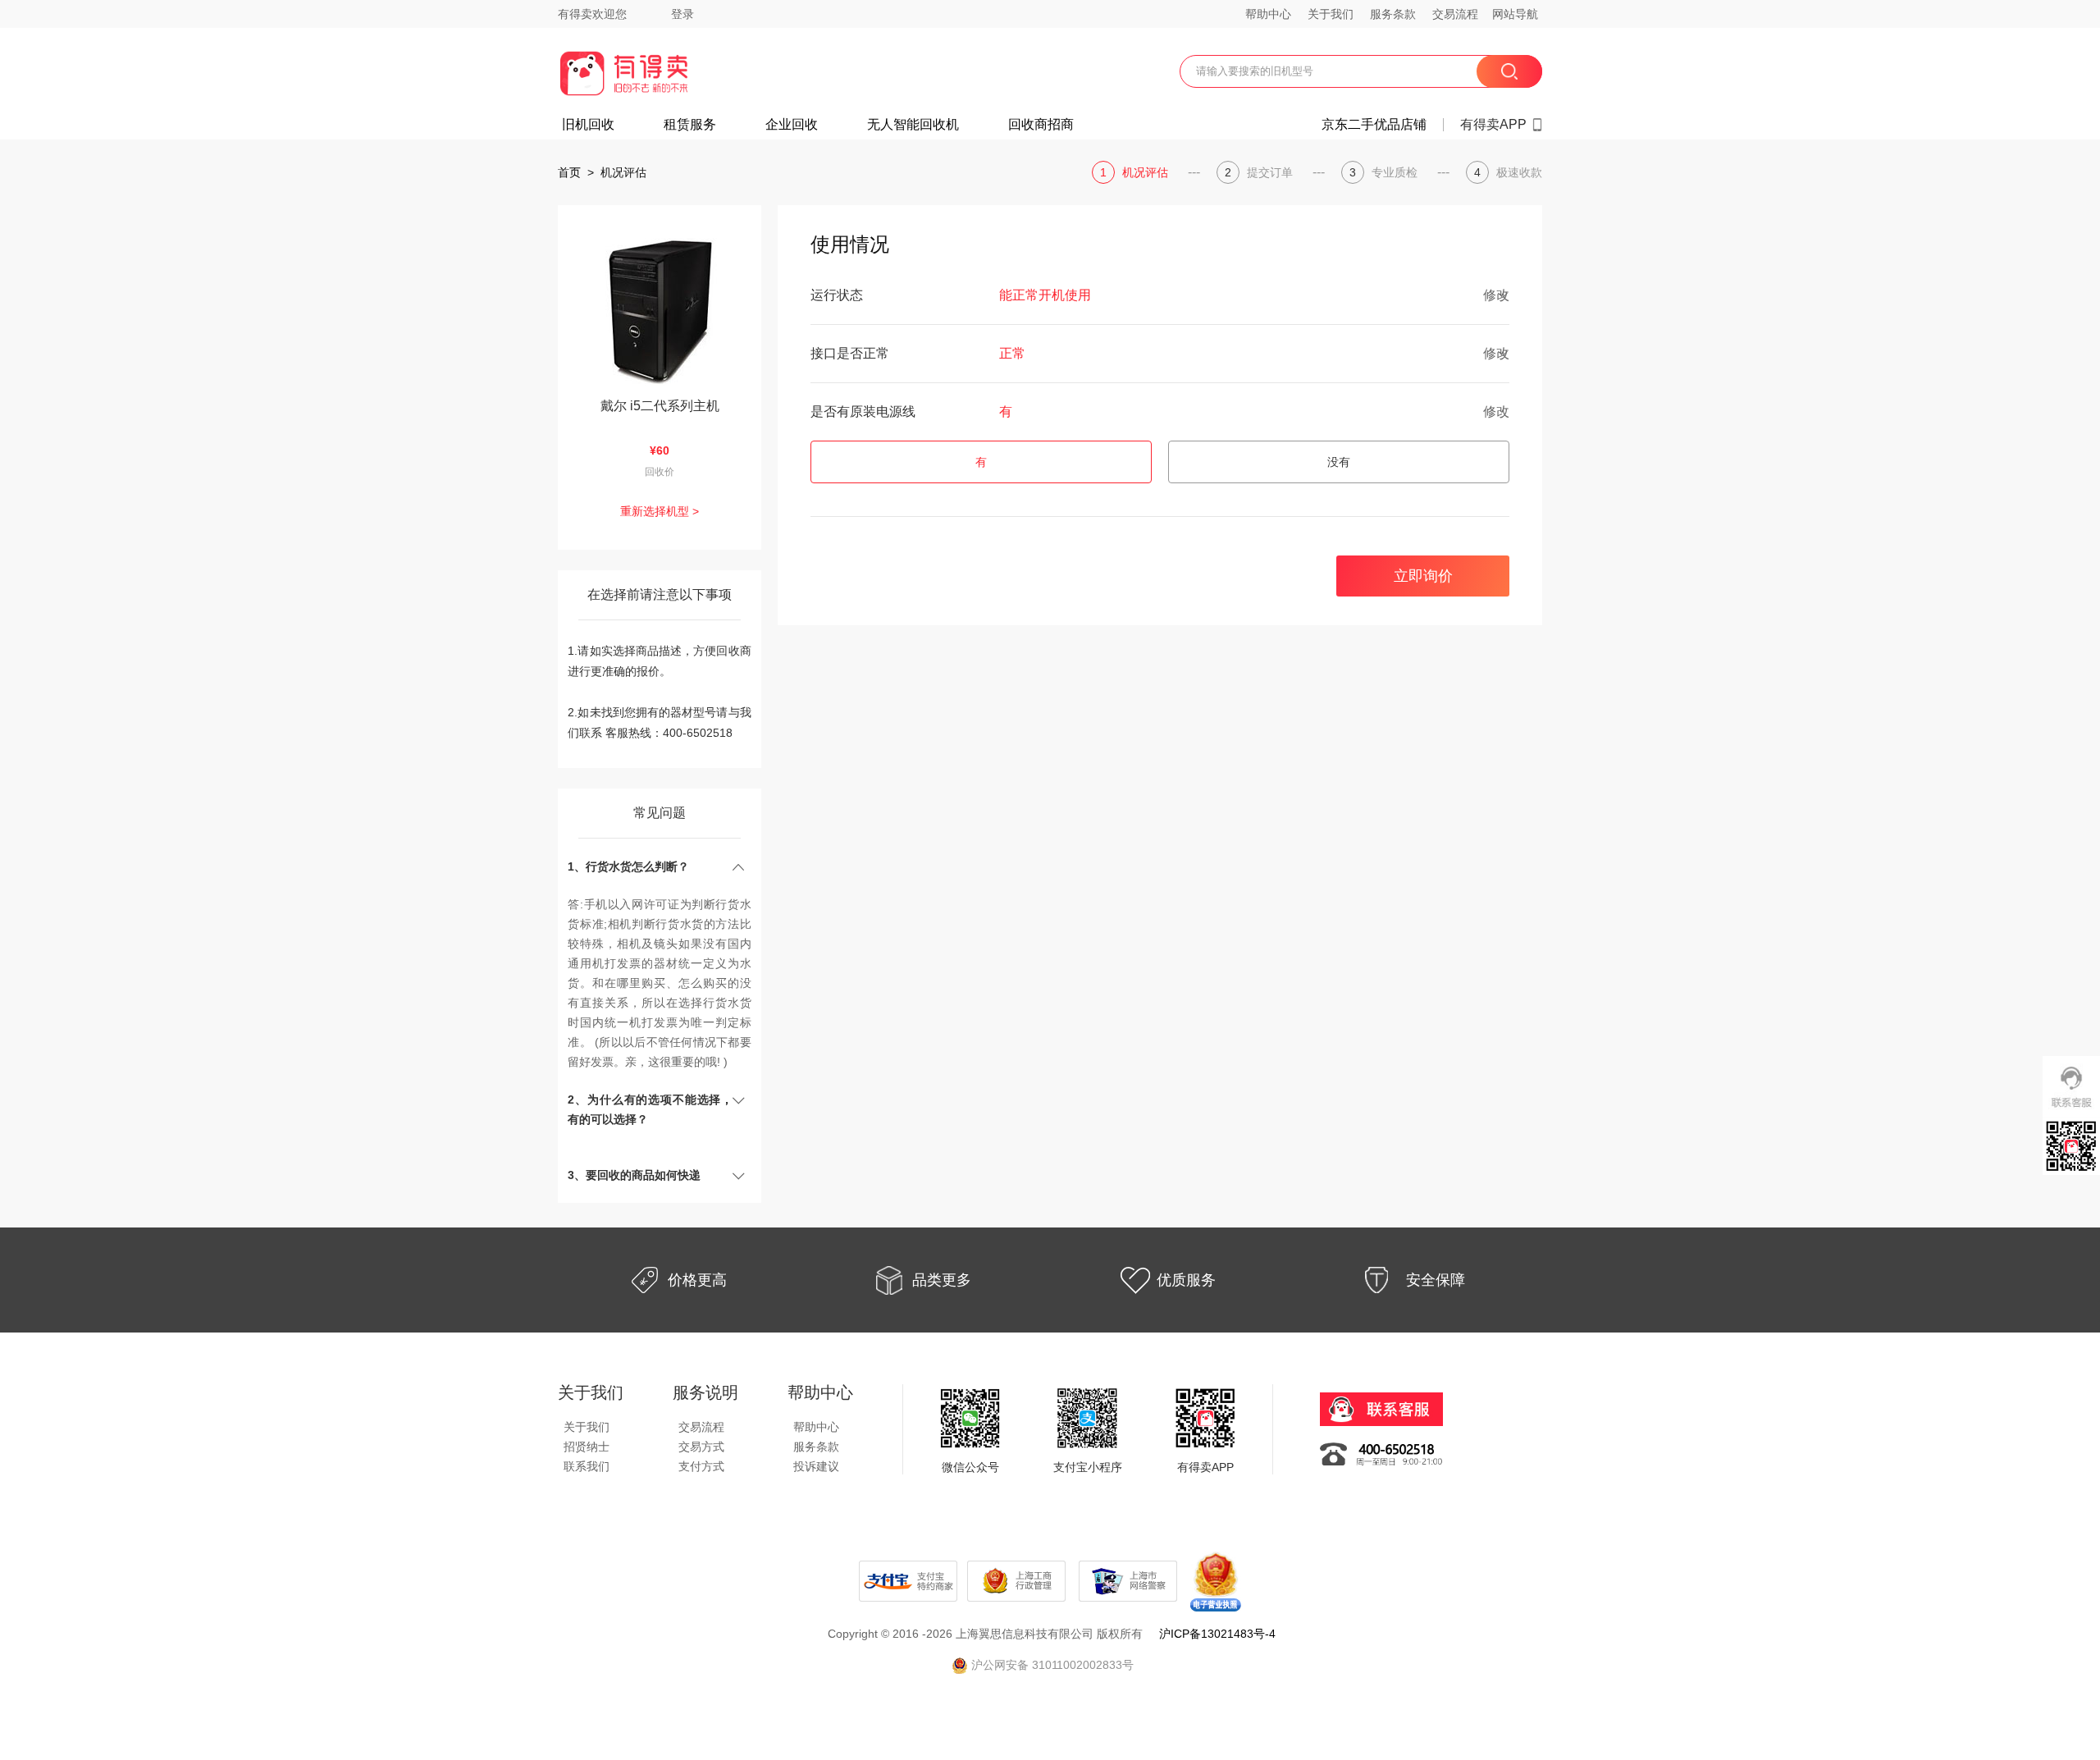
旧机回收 (588, 125)
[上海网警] (1130, 1580)
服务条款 (1393, 14)
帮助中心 (1268, 14)
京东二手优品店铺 (1374, 125)
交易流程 (1455, 14)
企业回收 (792, 125)
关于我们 (1331, 14)
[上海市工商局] (1018, 1580)
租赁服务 (690, 125)
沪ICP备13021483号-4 (1217, 1634)
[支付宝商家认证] (908, 1580)
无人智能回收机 (913, 125)
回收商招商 (1041, 125)
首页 (569, 172)
